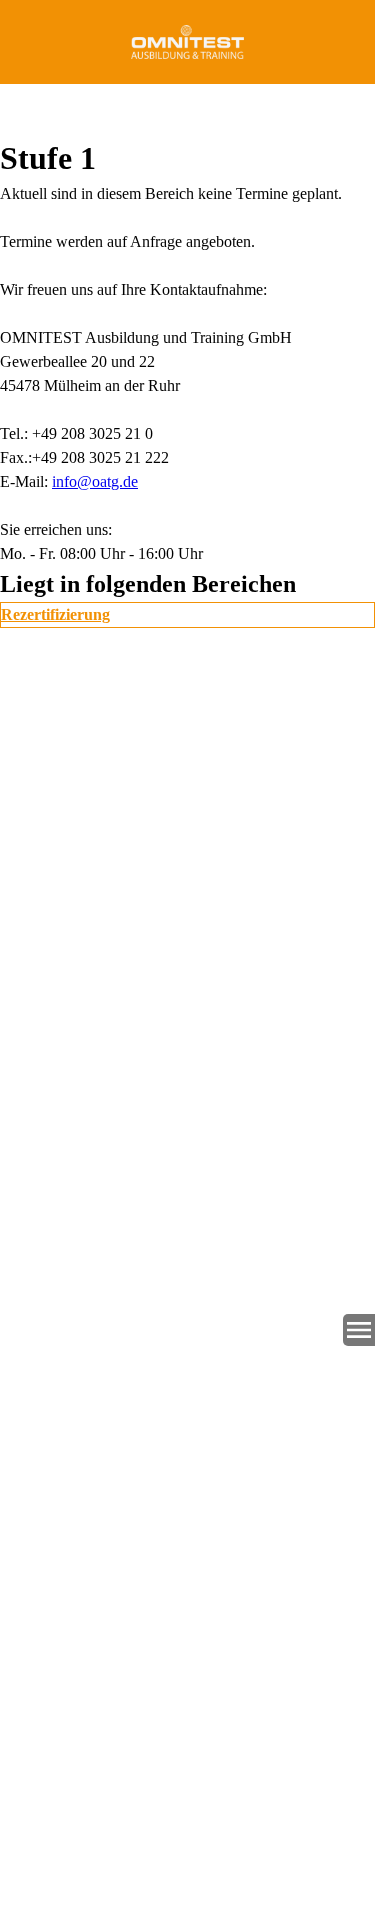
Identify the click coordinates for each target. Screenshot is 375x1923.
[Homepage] (187, 42)
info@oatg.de (95, 481)
